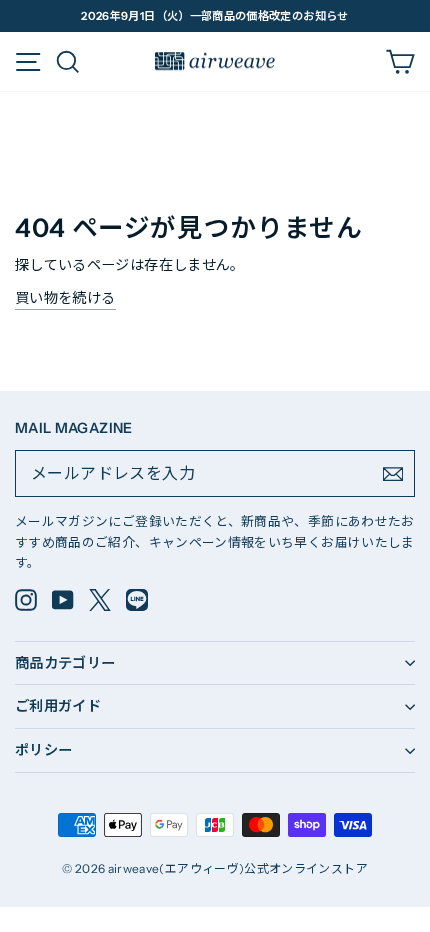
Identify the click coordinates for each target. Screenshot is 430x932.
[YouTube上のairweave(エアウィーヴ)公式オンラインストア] (63, 600)
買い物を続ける (65, 298)
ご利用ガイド (58, 706)
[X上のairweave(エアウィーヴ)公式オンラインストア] (100, 600)
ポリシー (43, 750)
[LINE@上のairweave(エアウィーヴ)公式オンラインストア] (137, 600)
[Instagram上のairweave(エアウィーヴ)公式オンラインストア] (26, 600)
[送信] (393, 474)
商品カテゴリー (65, 663)
